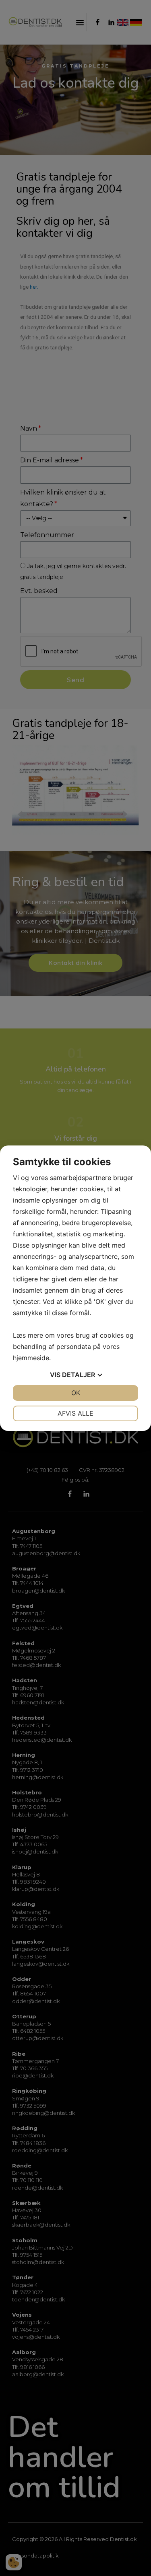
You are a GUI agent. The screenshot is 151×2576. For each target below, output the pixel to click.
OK (76, 1393)
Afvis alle (75, 1413)
